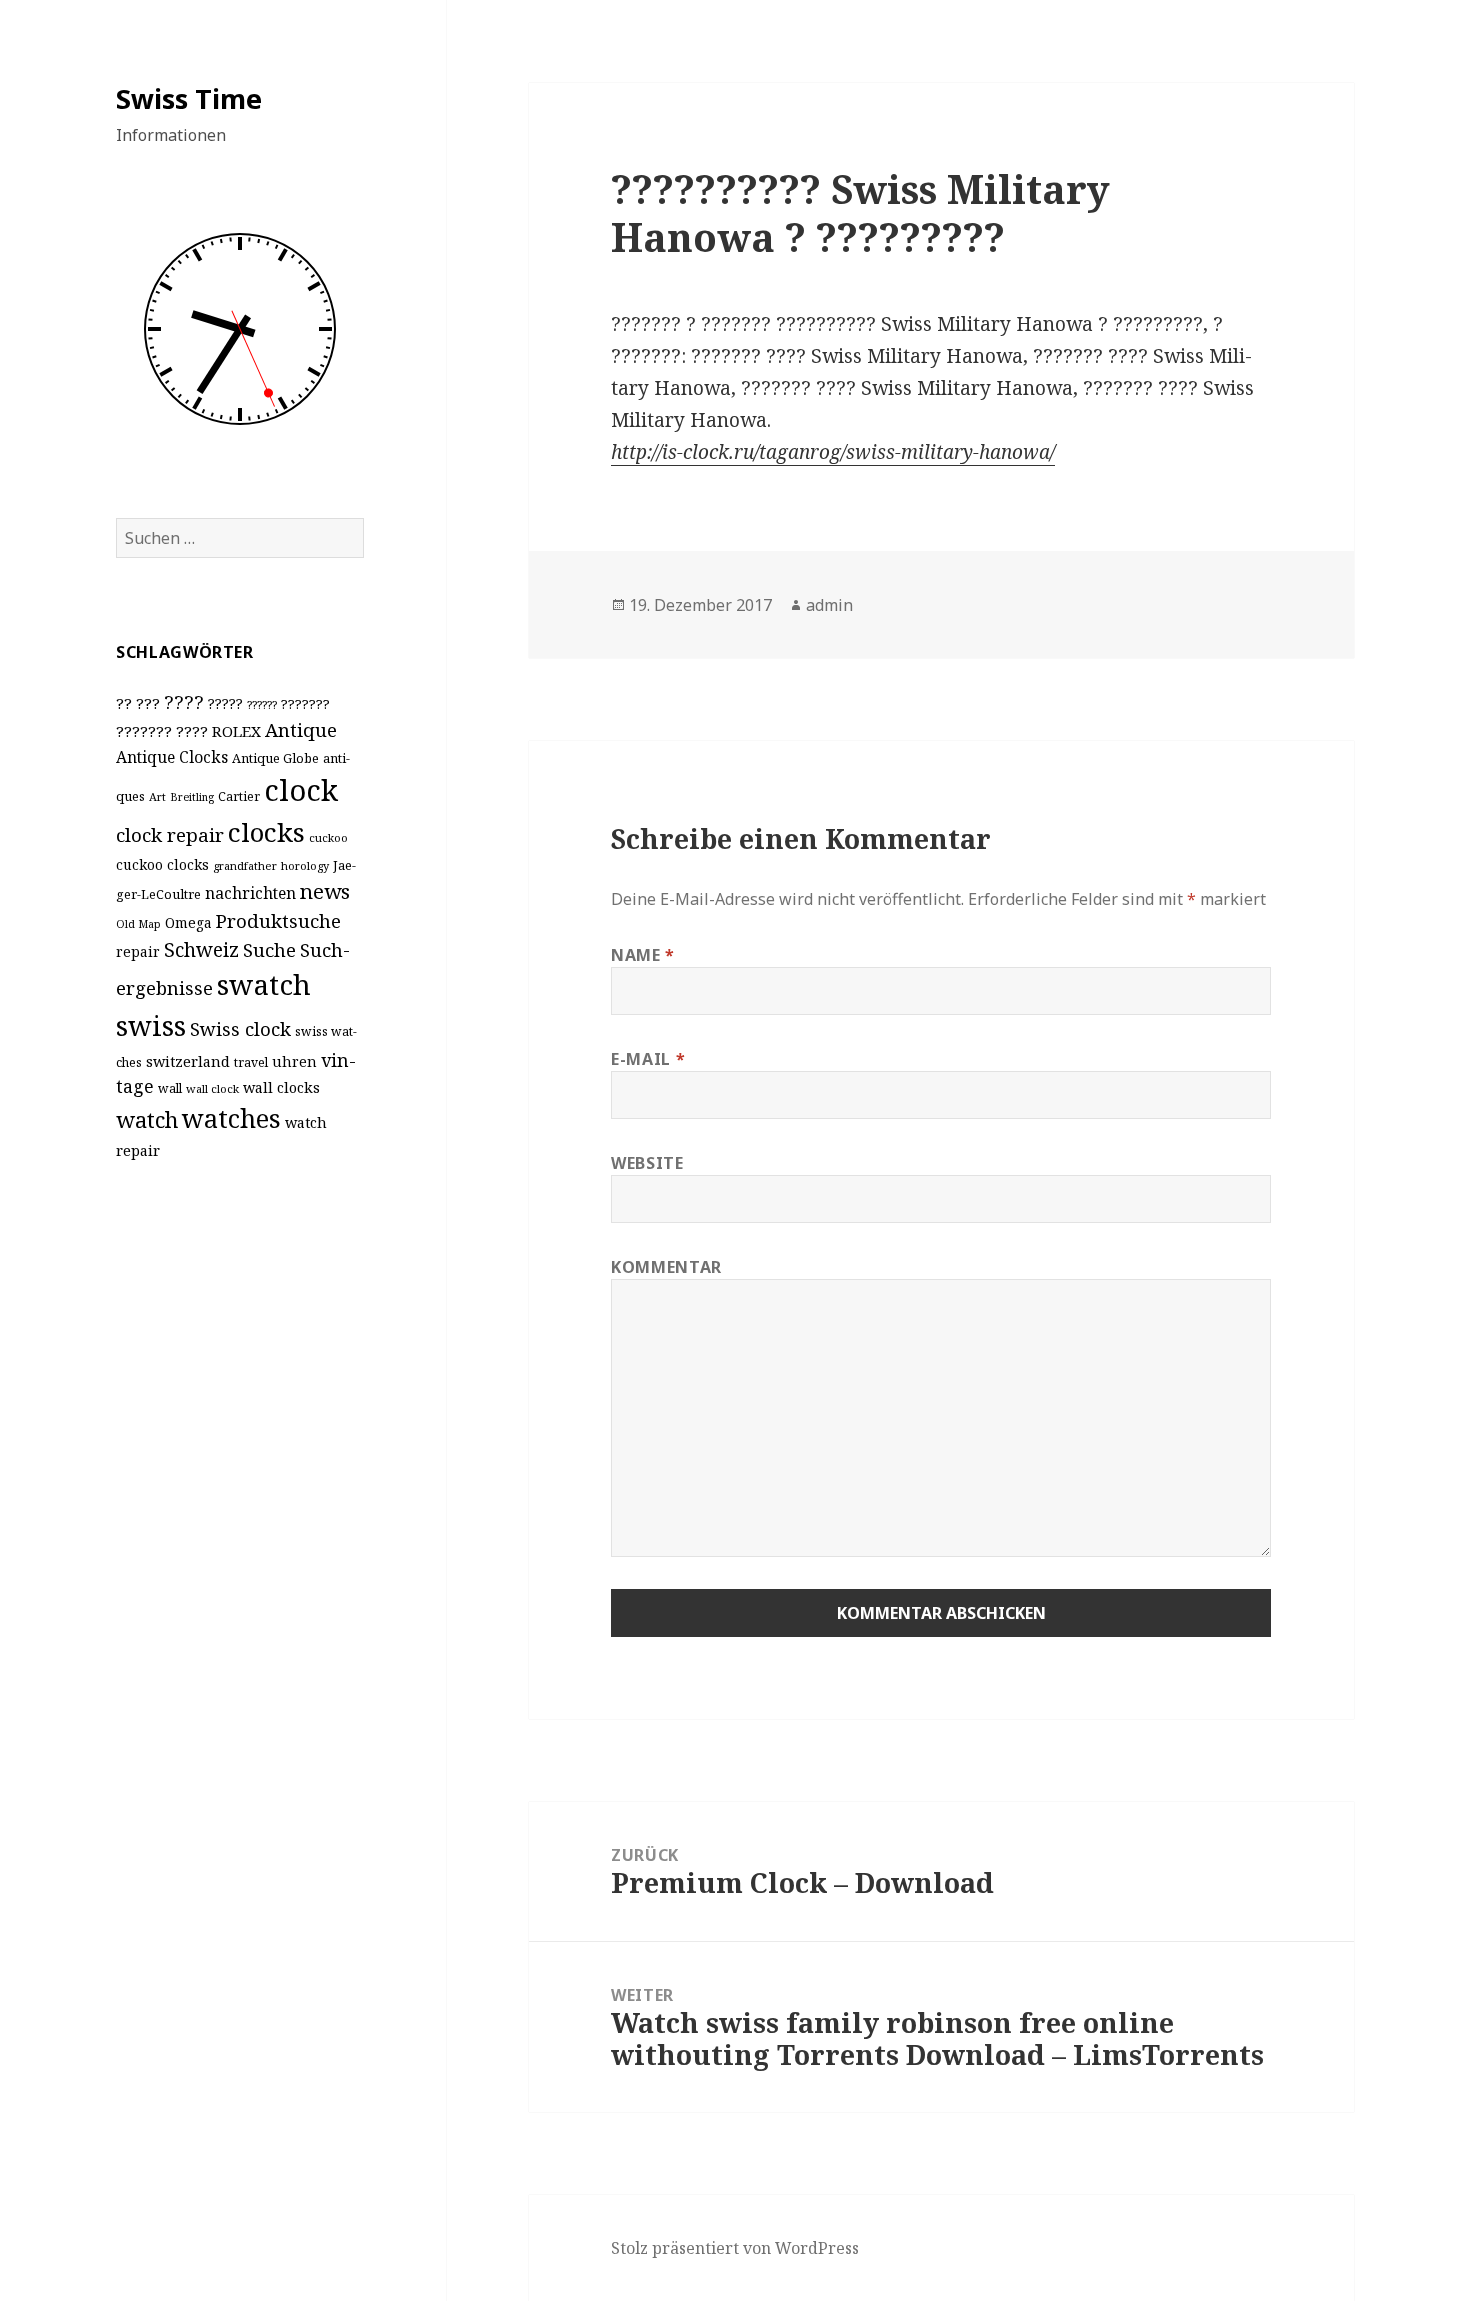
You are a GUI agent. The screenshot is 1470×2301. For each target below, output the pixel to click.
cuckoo (328, 837)
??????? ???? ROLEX (188, 731)
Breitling (192, 797)
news (325, 891)
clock (301, 790)
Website (647, 1163)
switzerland (188, 1061)
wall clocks (281, 1087)
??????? (305, 704)
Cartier (239, 796)
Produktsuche (278, 920)
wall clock (212, 1088)
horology (305, 865)
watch (147, 1119)
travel (251, 1062)
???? (184, 701)
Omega (188, 922)
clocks (266, 832)
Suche (269, 949)
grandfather (245, 865)
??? (148, 703)
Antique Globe (275, 758)
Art (157, 796)
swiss (151, 1025)
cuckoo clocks (162, 864)
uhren (294, 1061)
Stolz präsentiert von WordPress (735, 2248)
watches (231, 1118)
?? (124, 703)
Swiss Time (189, 98)
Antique (301, 729)
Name (643, 955)
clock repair (170, 835)
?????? (262, 704)
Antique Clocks (172, 757)
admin (829, 605)
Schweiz (201, 949)
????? (225, 703)
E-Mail (648, 1059)
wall (170, 1088)
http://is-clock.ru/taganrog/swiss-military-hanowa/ (833, 452)
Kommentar (666, 1267)
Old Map (138, 924)
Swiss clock (240, 1028)
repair (138, 951)
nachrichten (250, 893)
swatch (264, 984)
